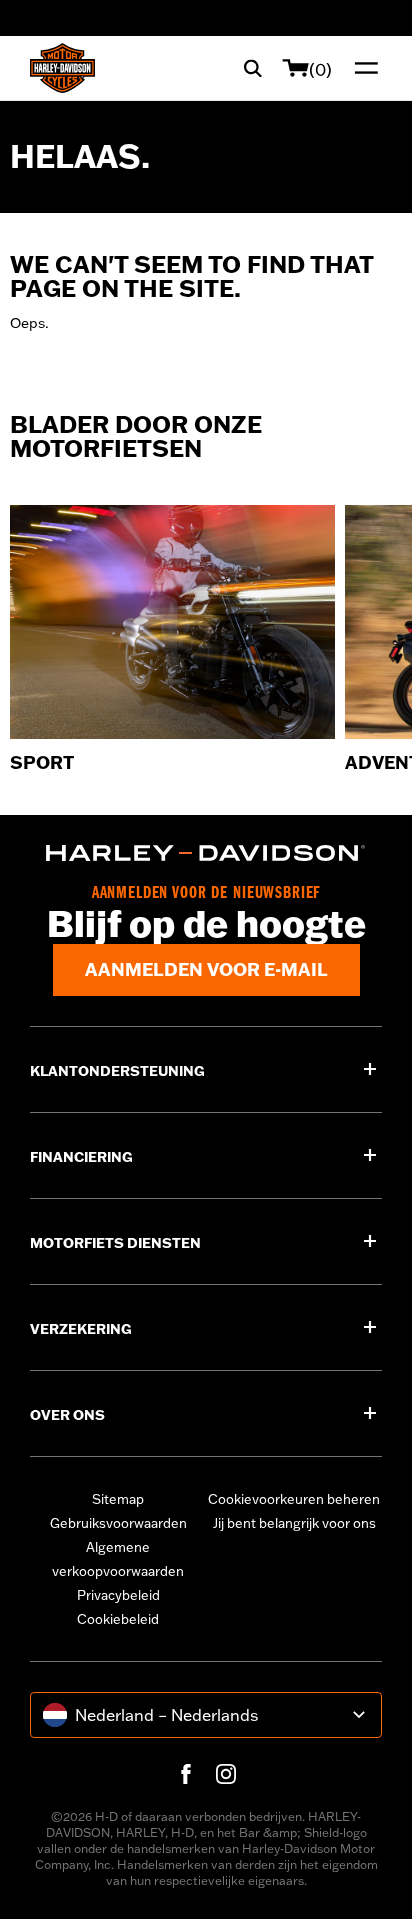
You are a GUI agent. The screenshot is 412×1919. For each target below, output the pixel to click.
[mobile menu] (362, 68)
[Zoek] (253, 68)
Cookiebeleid (118, 1619)
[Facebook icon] (186, 1774)
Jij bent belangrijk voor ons (294, 1523)
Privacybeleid (118, 1595)
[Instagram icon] (226, 1774)
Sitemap (118, 1499)
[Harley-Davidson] (206, 853)
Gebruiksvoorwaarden (118, 1523)
